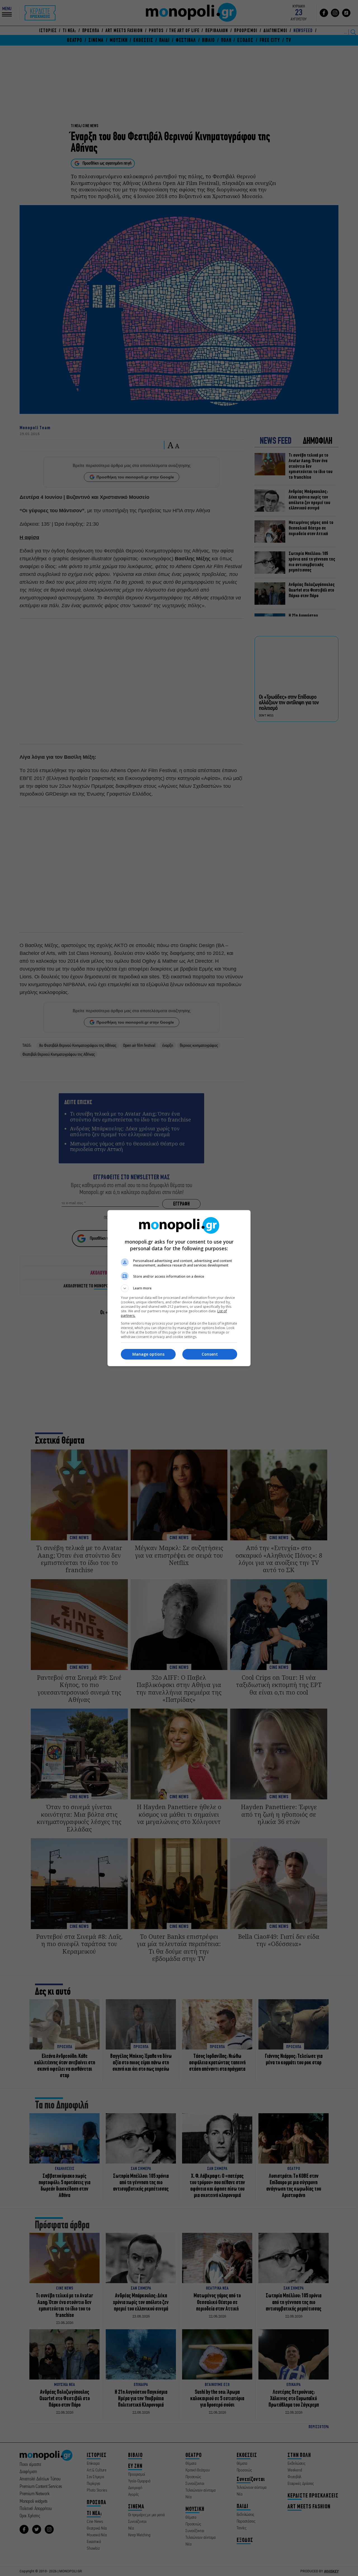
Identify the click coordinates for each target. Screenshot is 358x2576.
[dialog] (179, 1288)
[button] (179, 1288)
